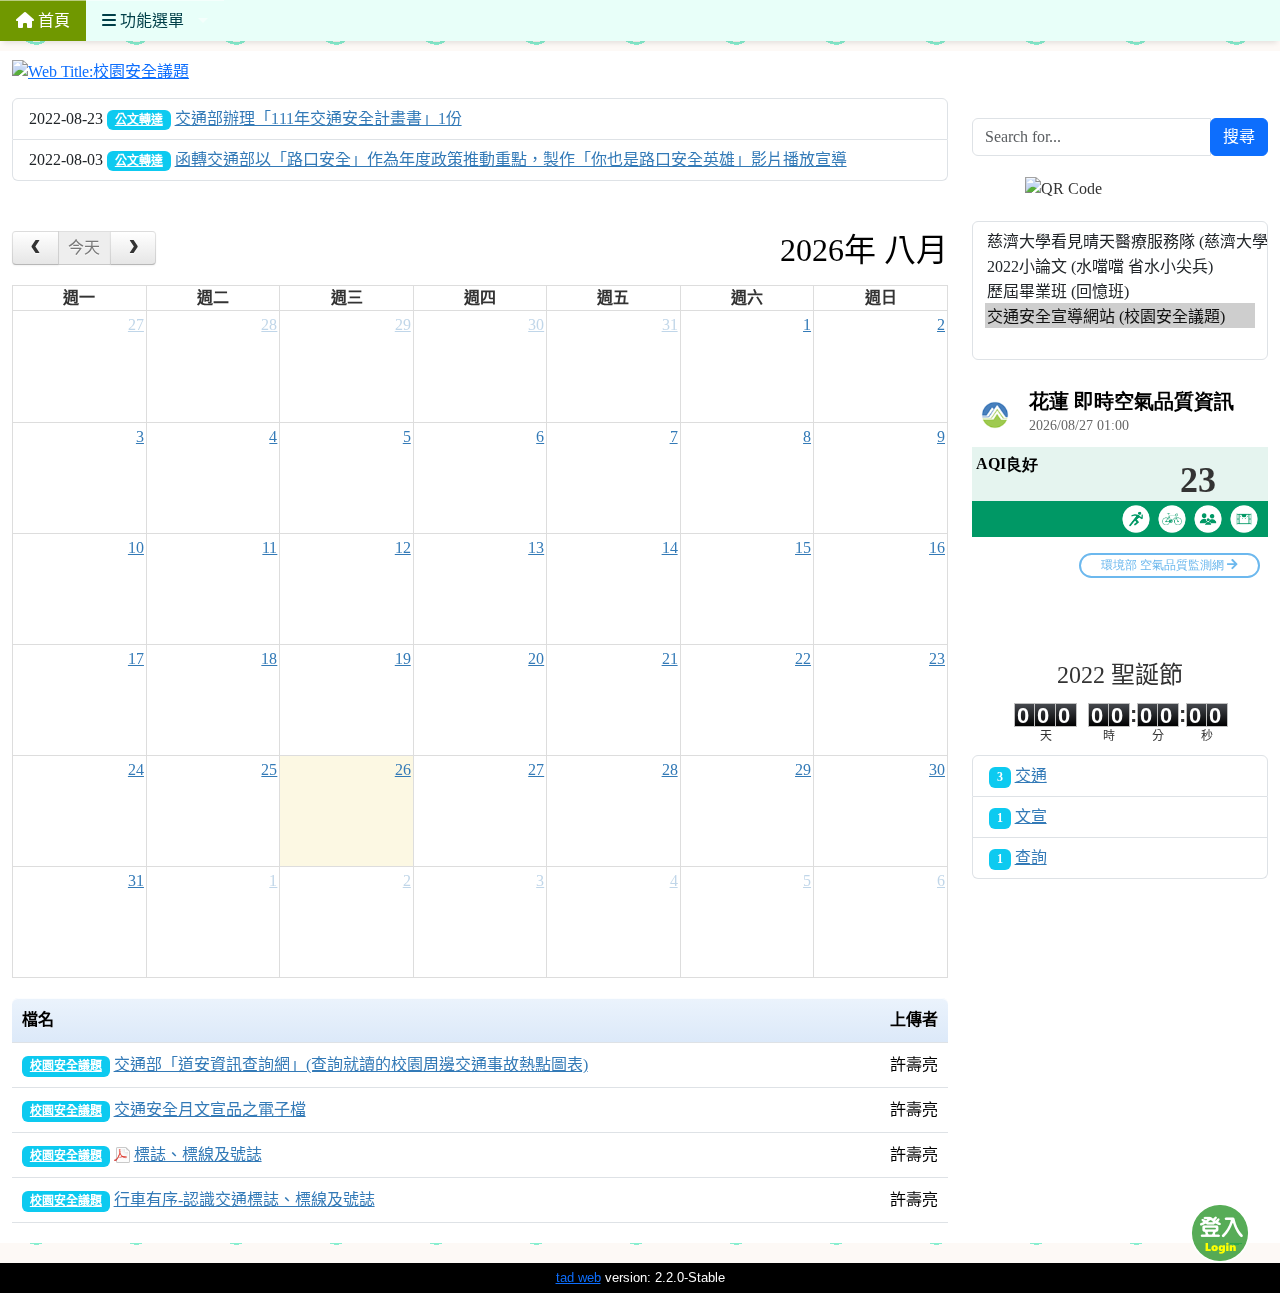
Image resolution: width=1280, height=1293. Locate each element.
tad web (578, 1277)
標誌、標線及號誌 (198, 1154)
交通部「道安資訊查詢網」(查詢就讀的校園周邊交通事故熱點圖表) (351, 1064)
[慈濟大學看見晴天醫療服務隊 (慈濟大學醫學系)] (1120, 240)
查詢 (1031, 857)
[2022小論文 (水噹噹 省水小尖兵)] (1120, 265)
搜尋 (1239, 136)
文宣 (1031, 816)
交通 (1031, 775)
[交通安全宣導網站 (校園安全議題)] (1120, 315)
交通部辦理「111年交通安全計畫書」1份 (318, 118)
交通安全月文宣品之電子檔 (210, 1109)
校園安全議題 (66, 1066)
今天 (84, 247)
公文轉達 (139, 120)
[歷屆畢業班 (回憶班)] (1120, 290)
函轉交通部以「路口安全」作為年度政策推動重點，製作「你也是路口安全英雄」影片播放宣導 (511, 159)
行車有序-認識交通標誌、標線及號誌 (244, 1199)
